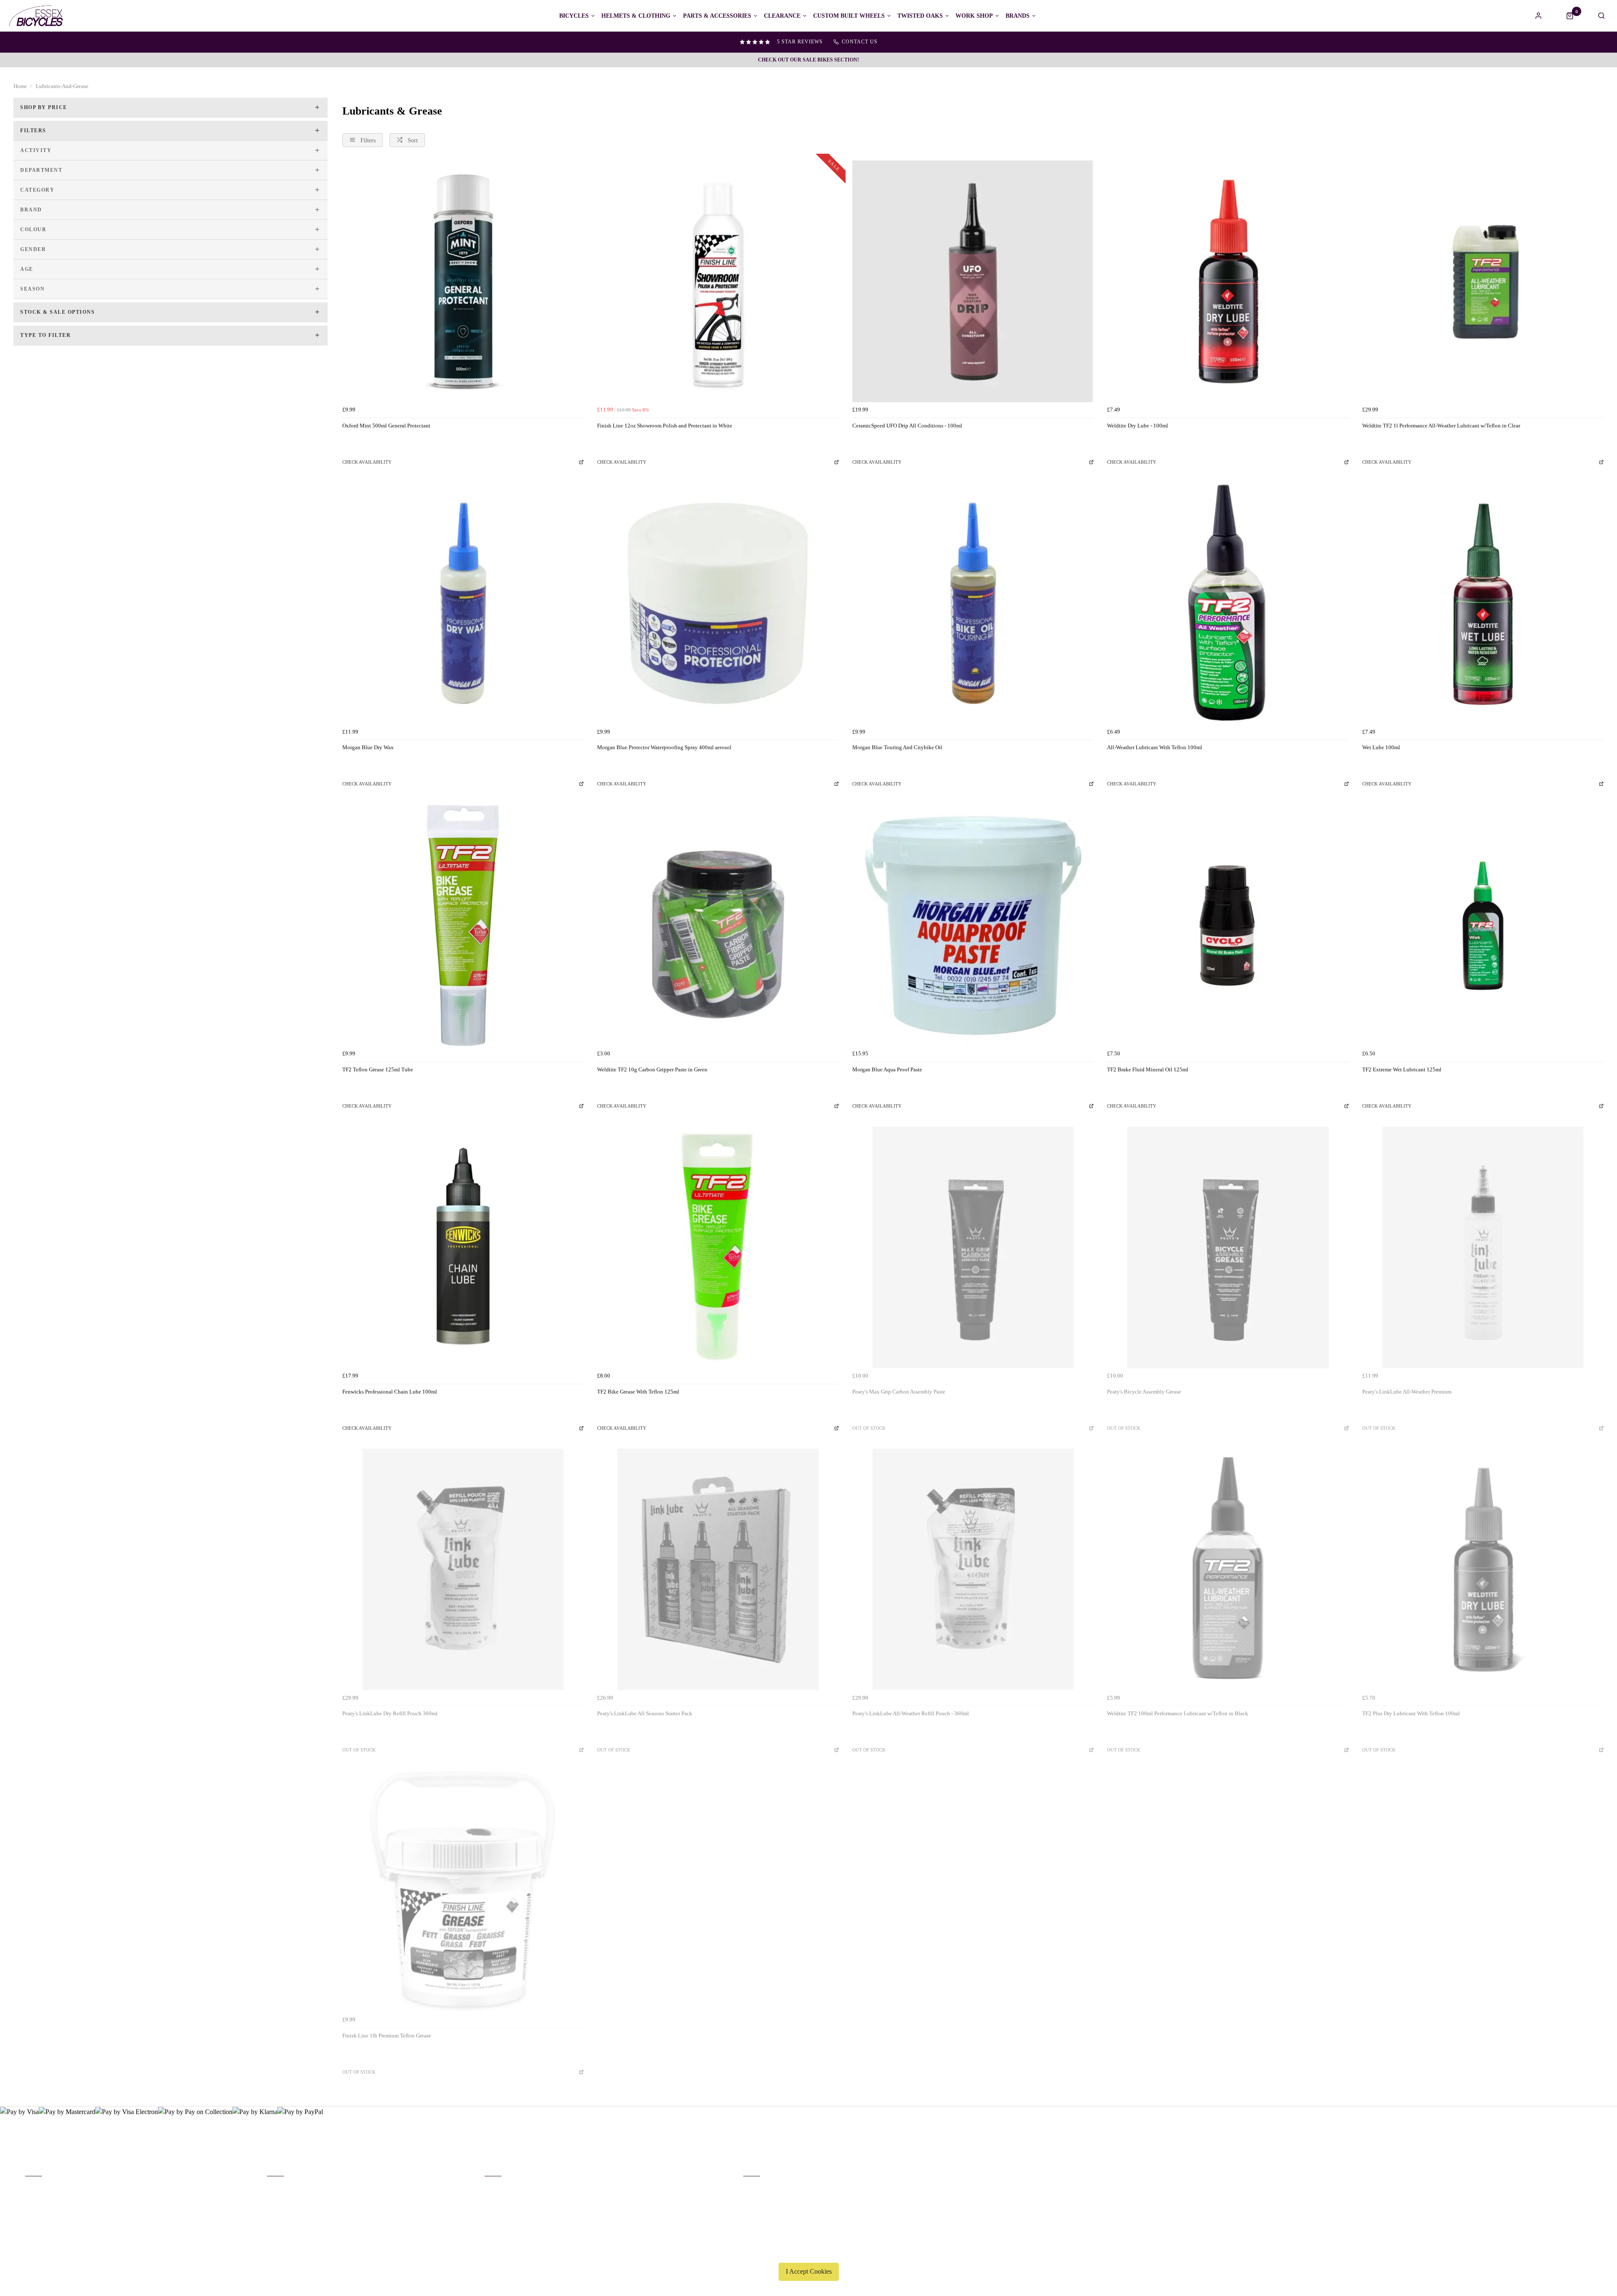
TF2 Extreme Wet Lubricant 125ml (1402, 1069)
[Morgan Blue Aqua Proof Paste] (973, 925)
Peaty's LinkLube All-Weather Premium (1407, 1392)
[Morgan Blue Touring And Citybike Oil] (973, 603)
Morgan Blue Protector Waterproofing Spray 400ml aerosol (664, 747)
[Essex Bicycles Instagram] (1586, 2176)
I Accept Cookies (809, 2271)
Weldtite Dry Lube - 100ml (1138, 426)
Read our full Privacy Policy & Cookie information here (808, 2252)
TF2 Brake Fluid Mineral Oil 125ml (1148, 1069)
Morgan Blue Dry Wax (368, 747)
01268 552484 (763, 2189)
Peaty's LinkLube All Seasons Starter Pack (645, 1713)
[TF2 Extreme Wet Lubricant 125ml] (1483, 925)
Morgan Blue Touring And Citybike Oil (897, 747)
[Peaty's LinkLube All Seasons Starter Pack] (718, 1569)
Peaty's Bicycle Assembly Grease (1144, 1392)
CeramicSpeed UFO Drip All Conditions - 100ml (907, 426)
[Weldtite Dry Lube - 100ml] (1228, 281)
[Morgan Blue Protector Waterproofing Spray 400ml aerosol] (718, 603)
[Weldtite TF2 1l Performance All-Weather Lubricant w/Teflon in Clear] (1483, 281)
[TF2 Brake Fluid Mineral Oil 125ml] (1228, 925)
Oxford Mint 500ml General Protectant (386, 426)
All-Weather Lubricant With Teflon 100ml (1155, 747)
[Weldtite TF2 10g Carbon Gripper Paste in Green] (718, 925)
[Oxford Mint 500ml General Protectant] (463, 281)
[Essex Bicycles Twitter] (1561, 2176)
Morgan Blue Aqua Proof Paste (887, 1069)
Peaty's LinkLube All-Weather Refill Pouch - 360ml (911, 1713)
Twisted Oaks (920, 16)
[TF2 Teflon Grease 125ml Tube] (463, 925)
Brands (1018, 16)
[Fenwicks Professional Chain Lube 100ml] (463, 1247)
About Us (278, 2189)
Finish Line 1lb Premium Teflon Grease (387, 2036)
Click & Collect (43, 2200)
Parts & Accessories (717, 16)
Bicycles (574, 16)
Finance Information (48, 2211)
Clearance (782, 16)
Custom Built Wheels (849, 16)
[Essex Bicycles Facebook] (1535, 2176)
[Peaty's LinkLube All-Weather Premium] (1483, 1247)
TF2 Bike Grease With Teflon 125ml (638, 1392)
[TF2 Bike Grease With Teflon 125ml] (718, 1247)
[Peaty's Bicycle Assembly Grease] (1228, 1247)
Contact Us (756, 2200)
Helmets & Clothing (636, 16)
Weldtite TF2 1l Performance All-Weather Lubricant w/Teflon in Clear (1441, 426)
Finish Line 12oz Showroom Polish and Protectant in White (665, 426)
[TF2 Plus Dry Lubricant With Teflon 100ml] (1483, 1569)
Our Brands (280, 2200)
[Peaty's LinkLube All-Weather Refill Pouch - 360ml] (973, 1569)
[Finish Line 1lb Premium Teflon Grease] (463, 1892)
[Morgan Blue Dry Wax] (463, 603)
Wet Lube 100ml (1381, 747)
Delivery (35, 2189)
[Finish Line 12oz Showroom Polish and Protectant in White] (718, 281)
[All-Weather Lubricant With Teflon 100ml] (1228, 603)
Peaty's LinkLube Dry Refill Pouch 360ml (390, 1713)
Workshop (279, 2211)
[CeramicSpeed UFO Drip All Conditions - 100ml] (973, 281)
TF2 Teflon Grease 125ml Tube (378, 1069)
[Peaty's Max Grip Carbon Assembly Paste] (973, 1247)
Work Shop (974, 16)
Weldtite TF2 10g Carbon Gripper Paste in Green (652, 1069)
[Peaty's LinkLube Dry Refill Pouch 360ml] (463, 1569)
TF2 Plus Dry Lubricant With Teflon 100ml (1411, 1713)
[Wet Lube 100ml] (1483, 603)
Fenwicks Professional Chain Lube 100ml (390, 1392)
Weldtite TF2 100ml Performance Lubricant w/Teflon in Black (1178, 1713)
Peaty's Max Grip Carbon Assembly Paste (899, 1392)
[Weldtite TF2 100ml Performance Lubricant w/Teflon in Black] (1228, 1569)
